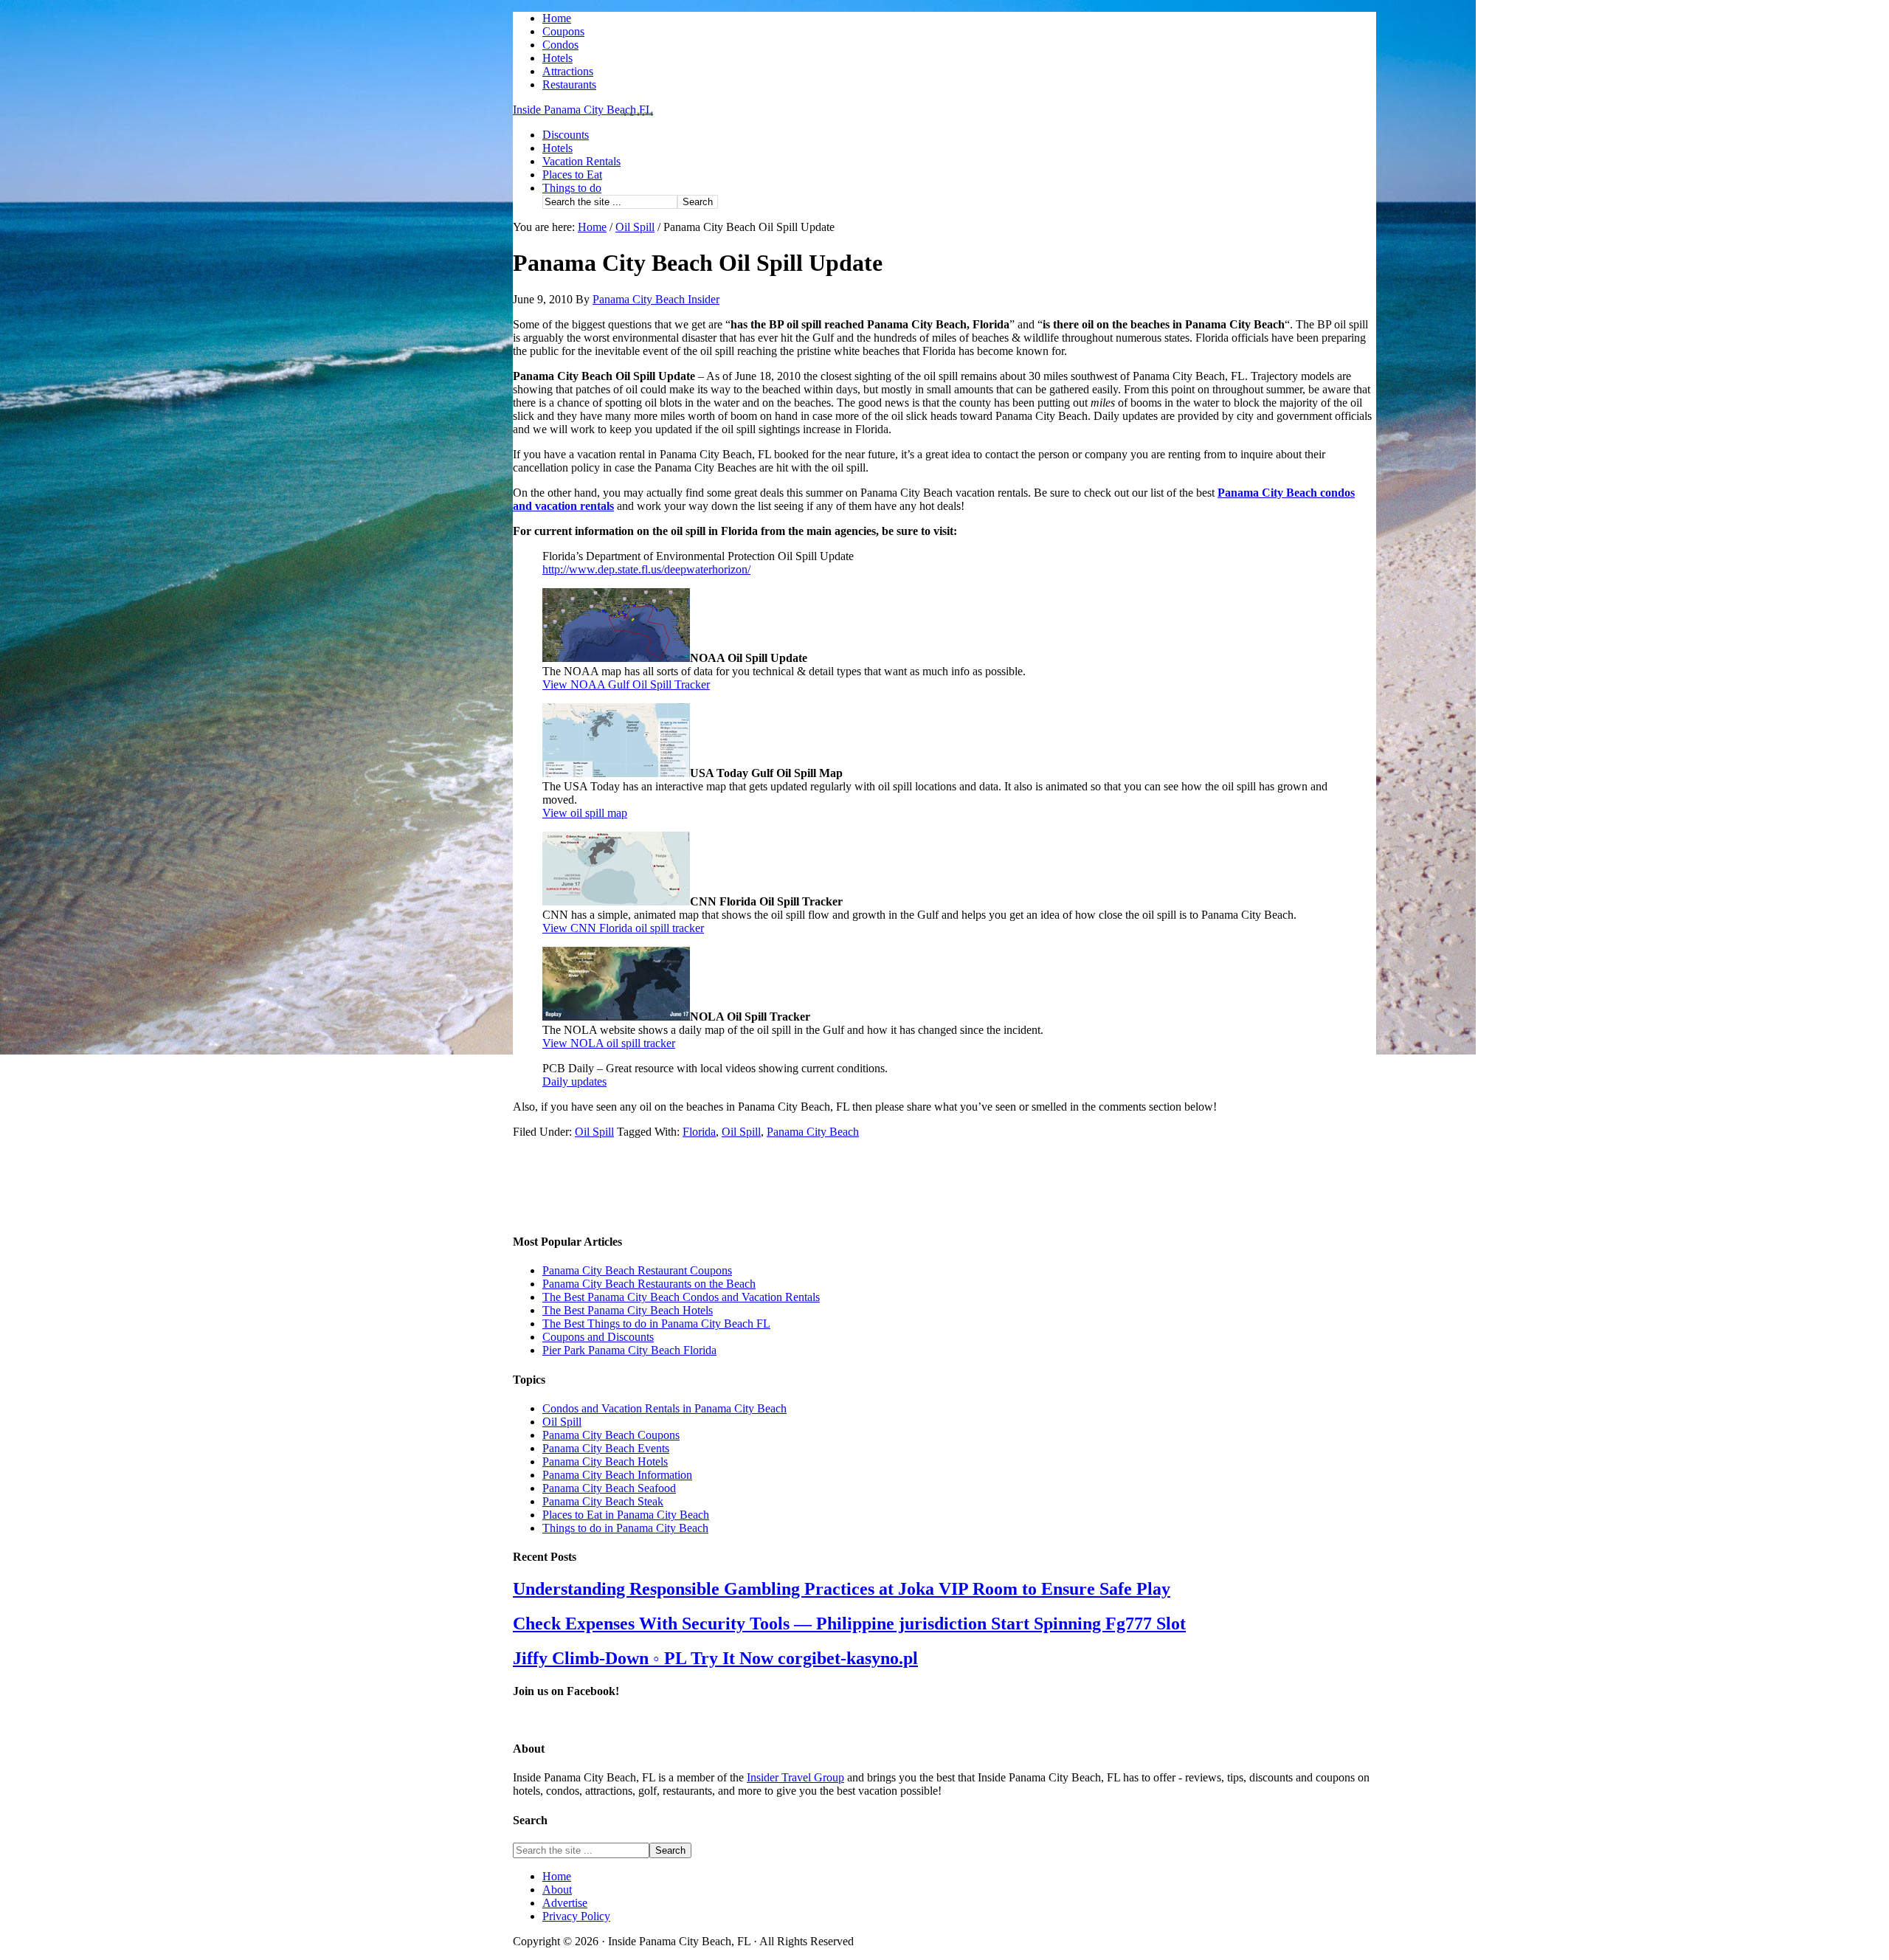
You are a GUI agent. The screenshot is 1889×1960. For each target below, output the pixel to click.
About (557, 1890)
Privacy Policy (576, 1916)
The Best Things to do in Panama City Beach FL (656, 1324)
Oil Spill (594, 1132)
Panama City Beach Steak (603, 1501)
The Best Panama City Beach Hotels (628, 1310)
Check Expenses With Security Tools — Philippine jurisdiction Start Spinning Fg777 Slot (849, 1623)
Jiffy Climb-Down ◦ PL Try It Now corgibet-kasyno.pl (715, 1658)
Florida (699, 1132)
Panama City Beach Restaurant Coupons (637, 1270)
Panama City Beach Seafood (609, 1488)
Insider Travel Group (795, 1777)
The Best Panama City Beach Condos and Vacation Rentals (681, 1297)
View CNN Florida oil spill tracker (623, 928)
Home (557, 1876)
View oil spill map (585, 813)
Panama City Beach (813, 1132)
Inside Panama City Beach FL (583, 110)
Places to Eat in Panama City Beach (626, 1515)
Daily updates (574, 1081)
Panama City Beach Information (617, 1475)
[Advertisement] (587, 1184)
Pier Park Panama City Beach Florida (629, 1350)
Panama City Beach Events (606, 1448)
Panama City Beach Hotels (605, 1462)
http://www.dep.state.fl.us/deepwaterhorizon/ (646, 569)
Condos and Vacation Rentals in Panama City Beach (664, 1408)
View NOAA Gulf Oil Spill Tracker (626, 684)
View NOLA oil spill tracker (609, 1043)
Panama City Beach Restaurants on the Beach (649, 1284)
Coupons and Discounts (598, 1337)
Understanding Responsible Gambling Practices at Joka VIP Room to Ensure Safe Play (842, 1589)
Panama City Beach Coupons (611, 1435)
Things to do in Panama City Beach (625, 1528)
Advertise (565, 1903)
